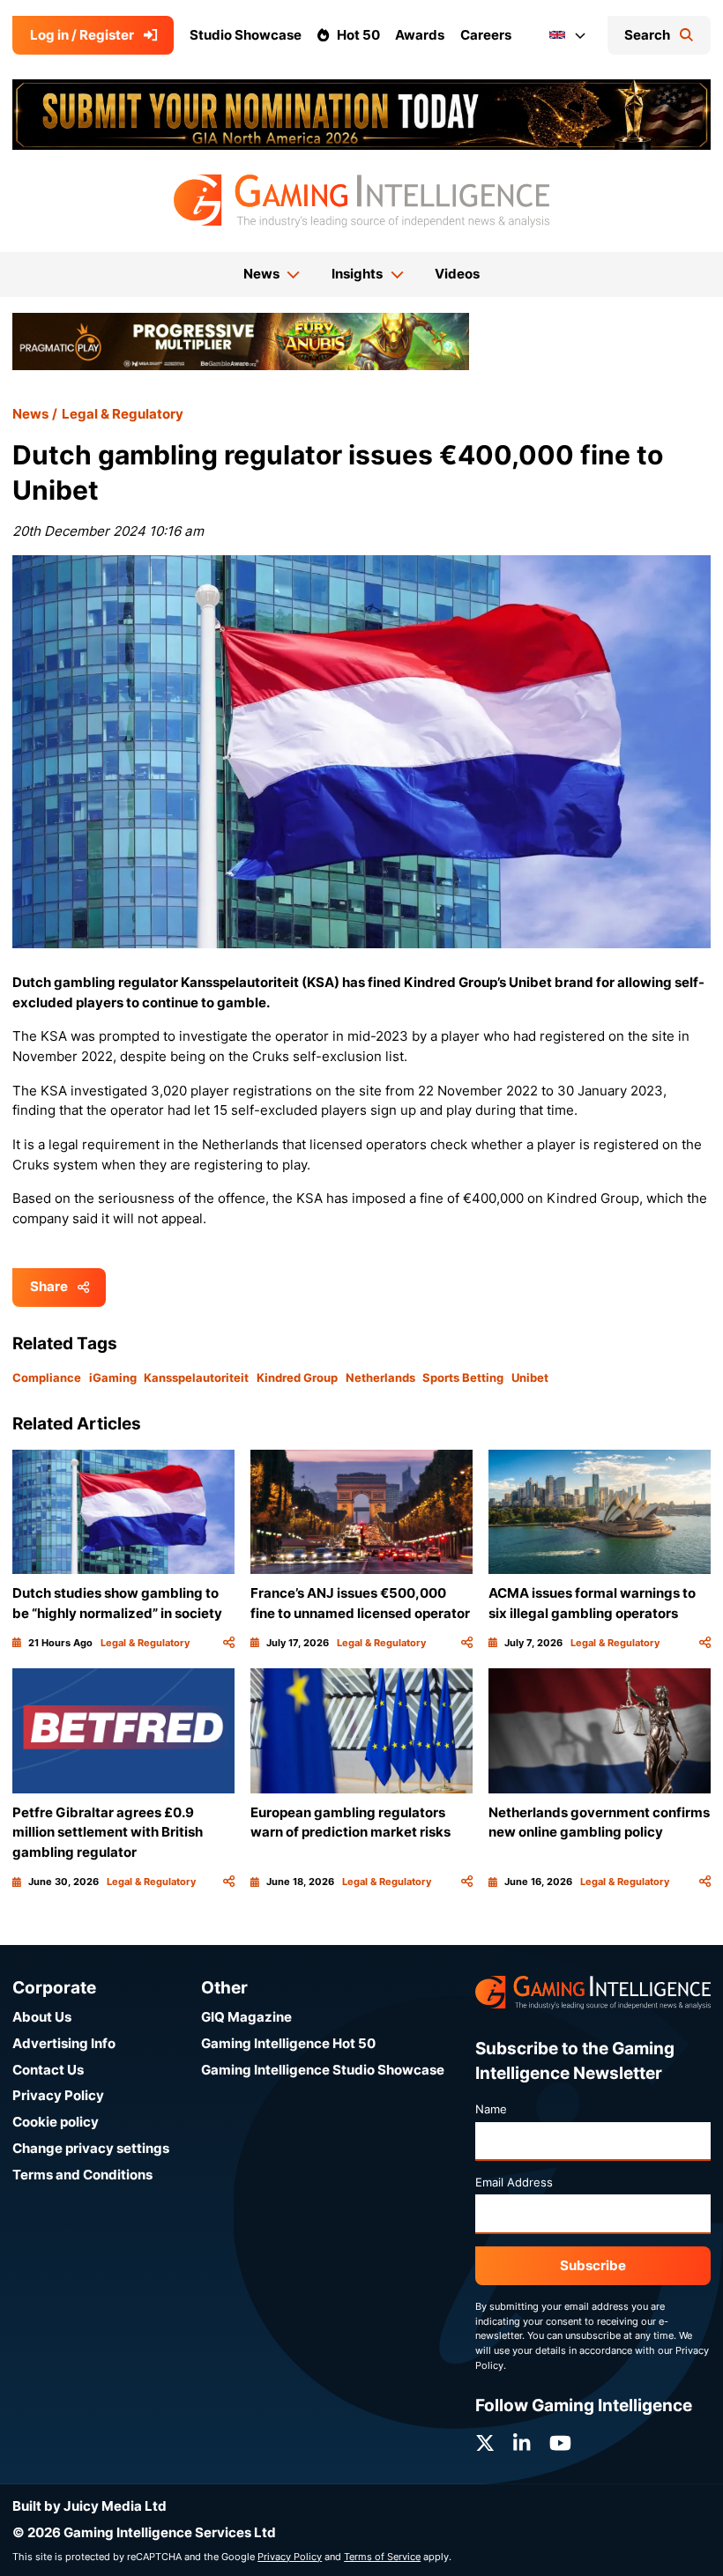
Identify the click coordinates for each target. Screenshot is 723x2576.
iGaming (113, 1377)
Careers (486, 35)
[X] (485, 2443)
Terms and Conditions (82, 2175)
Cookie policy (56, 2122)
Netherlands (380, 1377)
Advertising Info (64, 2043)
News (30, 414)
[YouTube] (560, 2443)
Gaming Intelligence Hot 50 (288, 2043)
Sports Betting (463, 1377)
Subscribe (593, 2265)
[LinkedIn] (522, 2443)
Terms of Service (382, 2557)
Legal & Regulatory (123, 414)
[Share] (229, 1643)
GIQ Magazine (246, 2017)
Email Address (514, 2182)
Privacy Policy (58, 2095)
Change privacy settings (91, 2148)
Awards (420, 35)
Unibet (530, 1377)
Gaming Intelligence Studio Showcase (323, 2070)
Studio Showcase (246, 35)
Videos (457, 274)
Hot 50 (358, 35)
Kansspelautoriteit (196, 1377)
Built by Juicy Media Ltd (89, 2506)
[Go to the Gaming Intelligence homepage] (361, 201)
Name (491, 2109)
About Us (42, 2017)
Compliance (47, 1377)
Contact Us (48, 2070)
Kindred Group (297, 1377)
